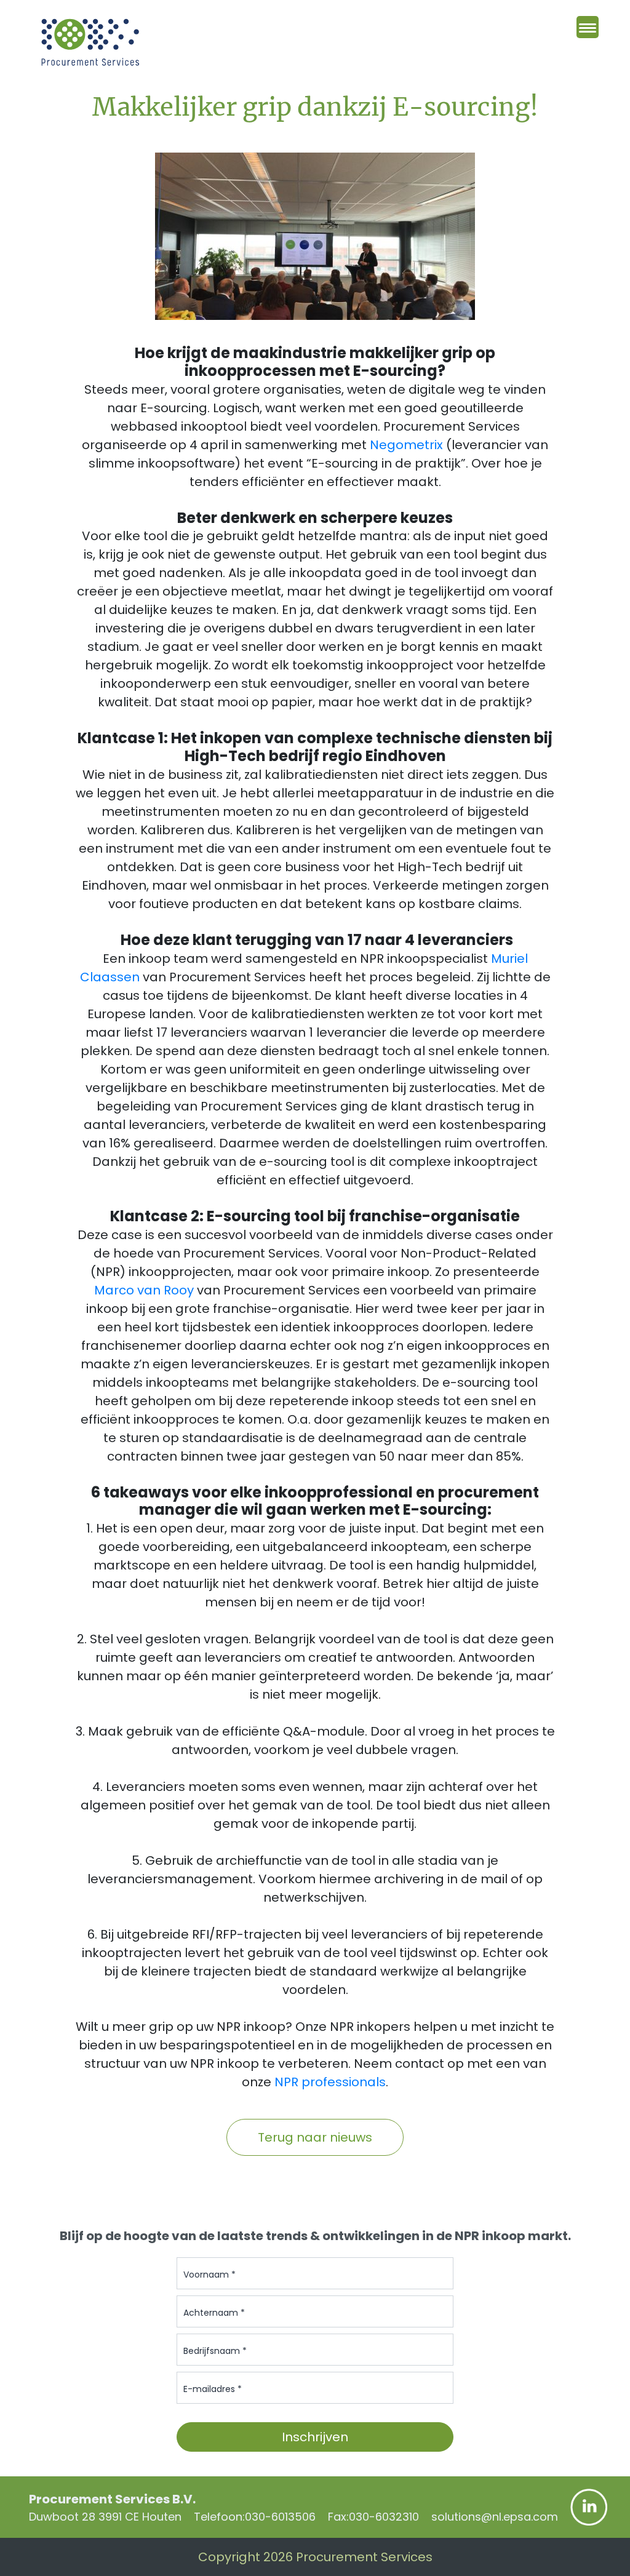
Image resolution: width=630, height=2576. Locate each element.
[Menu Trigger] (588, 27)
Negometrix (406, 445)
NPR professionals (330, 2082)
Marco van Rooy (144, 1290)
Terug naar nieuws (315, 2137)
